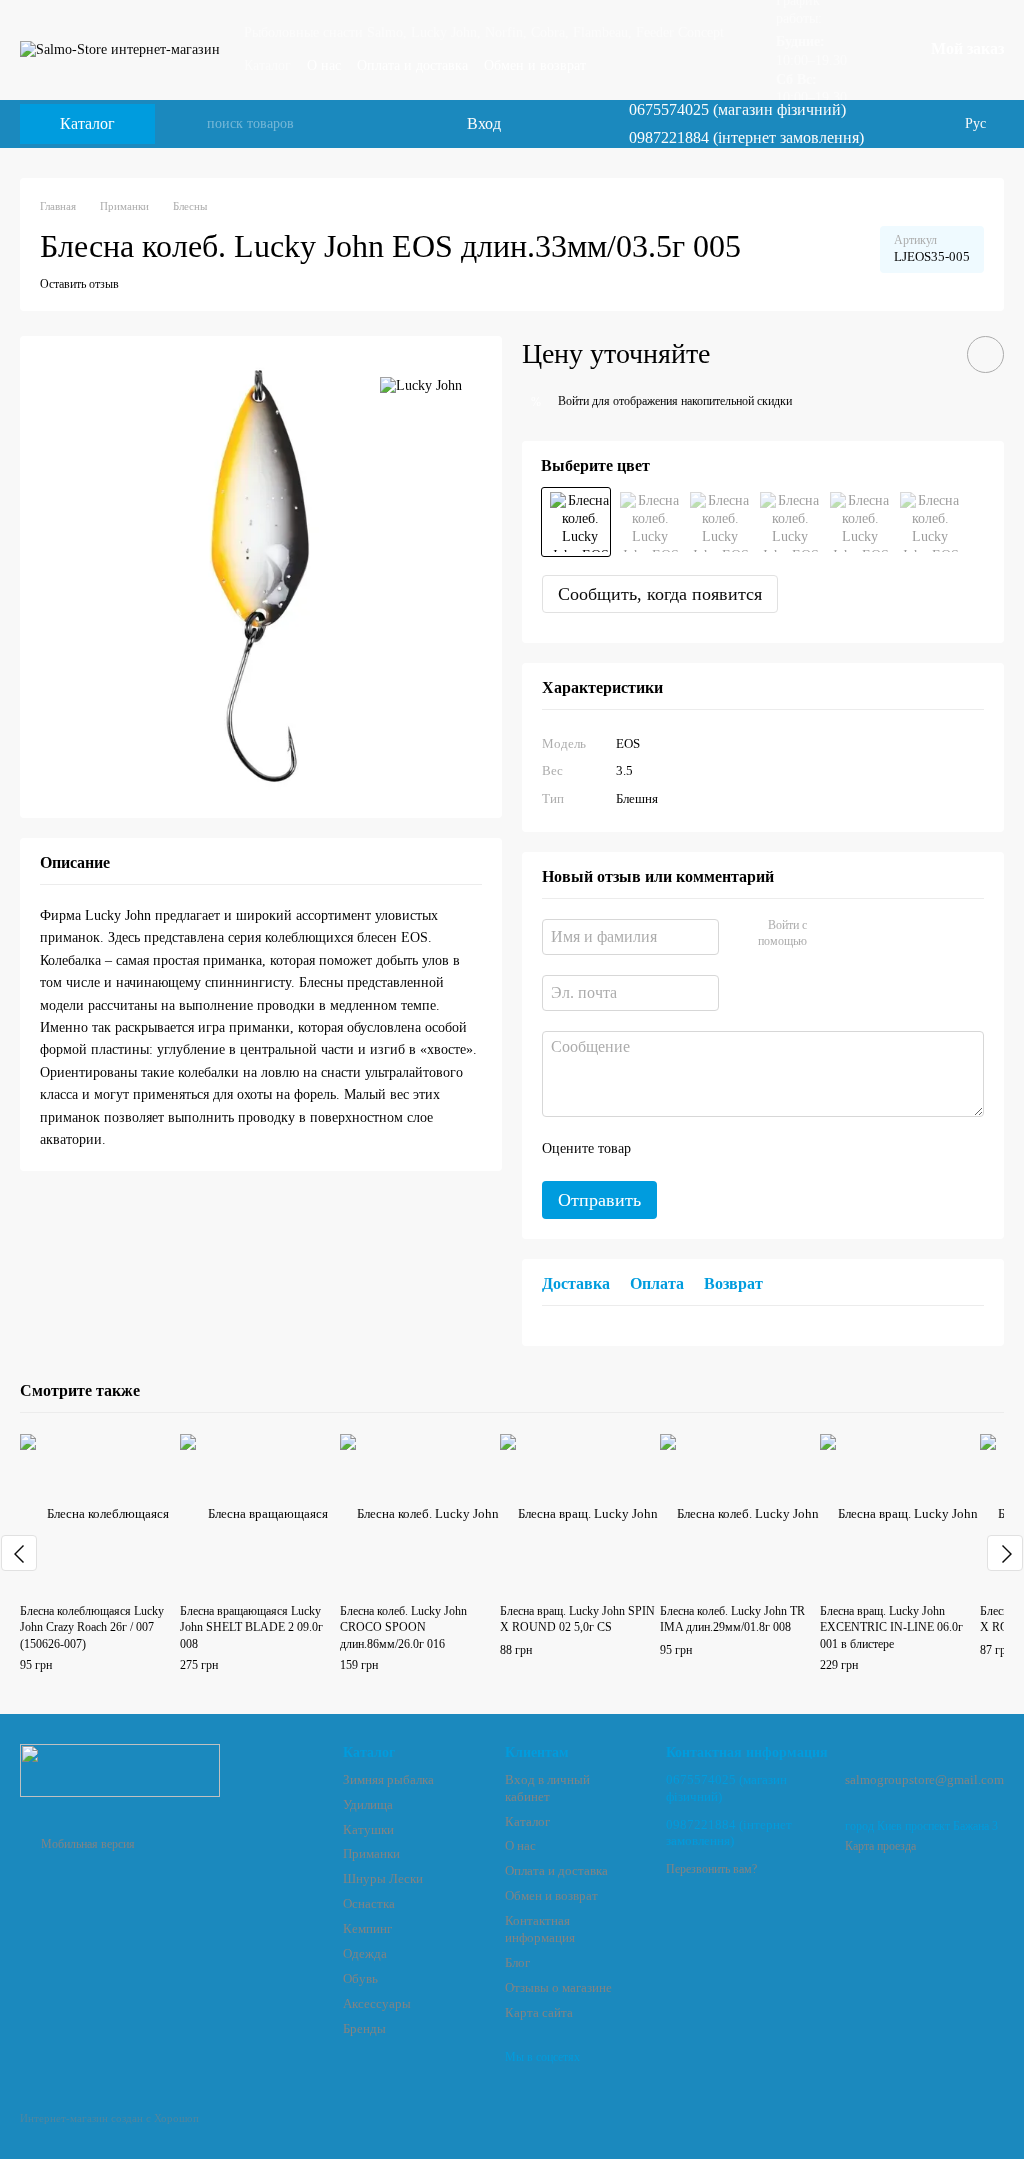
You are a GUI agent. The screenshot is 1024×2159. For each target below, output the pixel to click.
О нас (324, 65)
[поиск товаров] (191, 124)
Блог (517, 1962)
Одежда (365, 1953)
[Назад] (19, 1553)
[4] (716, 522)
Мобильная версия (86, 1844)
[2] (646, 522)
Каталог (267, 65)
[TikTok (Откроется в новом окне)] (913, 124)
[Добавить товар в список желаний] (985, 354)
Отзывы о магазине (558, 1987)
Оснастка (369, 1903)
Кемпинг (367, 1928)
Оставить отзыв (79, 284)
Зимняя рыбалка (388, 1779)
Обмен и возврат (535, 65)
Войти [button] (573, 401)
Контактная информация (540, 1929)
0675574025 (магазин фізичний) (737, 110)
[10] (786, 522)
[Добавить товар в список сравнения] (929, 354)
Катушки (368, 1829)
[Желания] (571, 124)
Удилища (368, 1804)
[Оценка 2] (696, 1149)
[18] (926, 522)
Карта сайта (539, 2012)
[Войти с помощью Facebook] (829, 934)
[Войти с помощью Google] (861, 934)
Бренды (364, 2028)
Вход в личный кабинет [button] (547, 1788)
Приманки (371, 1853)
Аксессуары (377, 2003)
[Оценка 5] (792, 1149)
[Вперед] (1005, 1553)
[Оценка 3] (728, 1149)
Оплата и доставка (412, 65)
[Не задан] (576, 522)
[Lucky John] (421, 385)
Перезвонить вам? (711, 1869)
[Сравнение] (531, 124)
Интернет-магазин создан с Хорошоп (109, 2118)
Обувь (360, 1978)
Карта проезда (880, 1846)
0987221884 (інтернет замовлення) (746, 138)
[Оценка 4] (760, 1149)
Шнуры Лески (383, 1878)
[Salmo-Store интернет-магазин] (120, 1769)
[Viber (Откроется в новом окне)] (937, 124)
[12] (856, 522)
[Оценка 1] (664, 1149)
